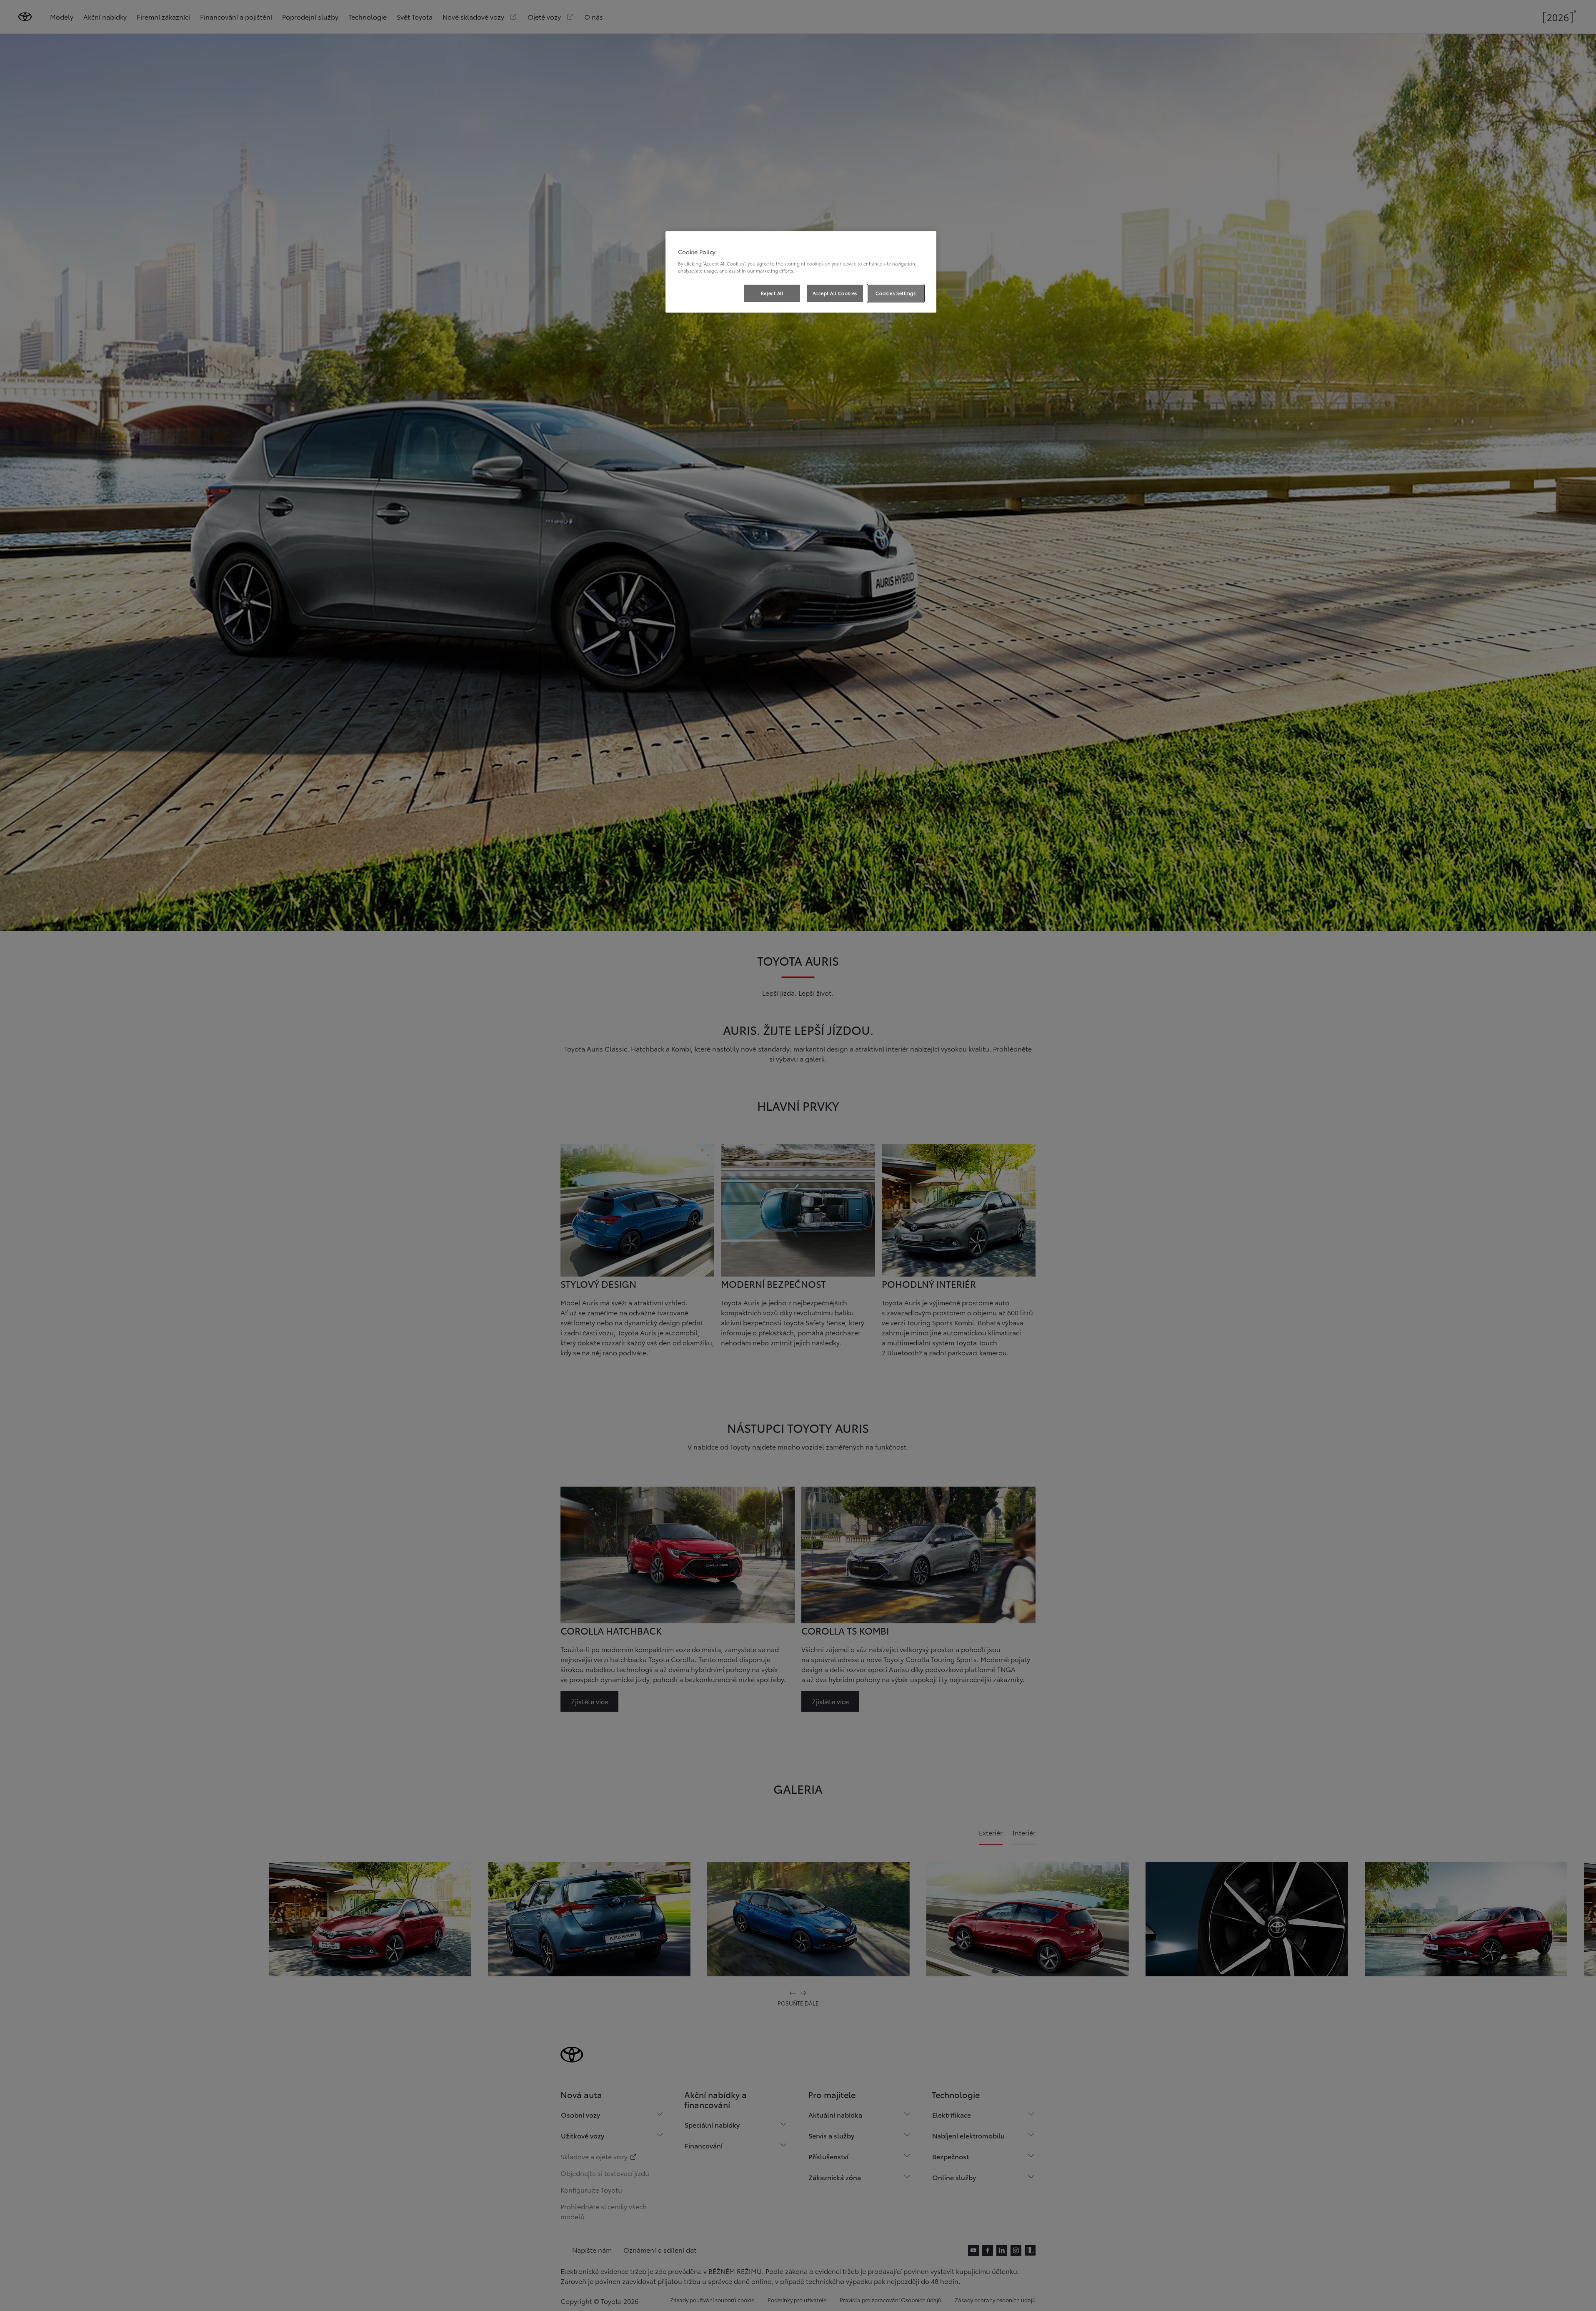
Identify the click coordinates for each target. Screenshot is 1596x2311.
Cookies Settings (896, 293)
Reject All (772, 293)
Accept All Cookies (835, 293)
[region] (801, 272)
